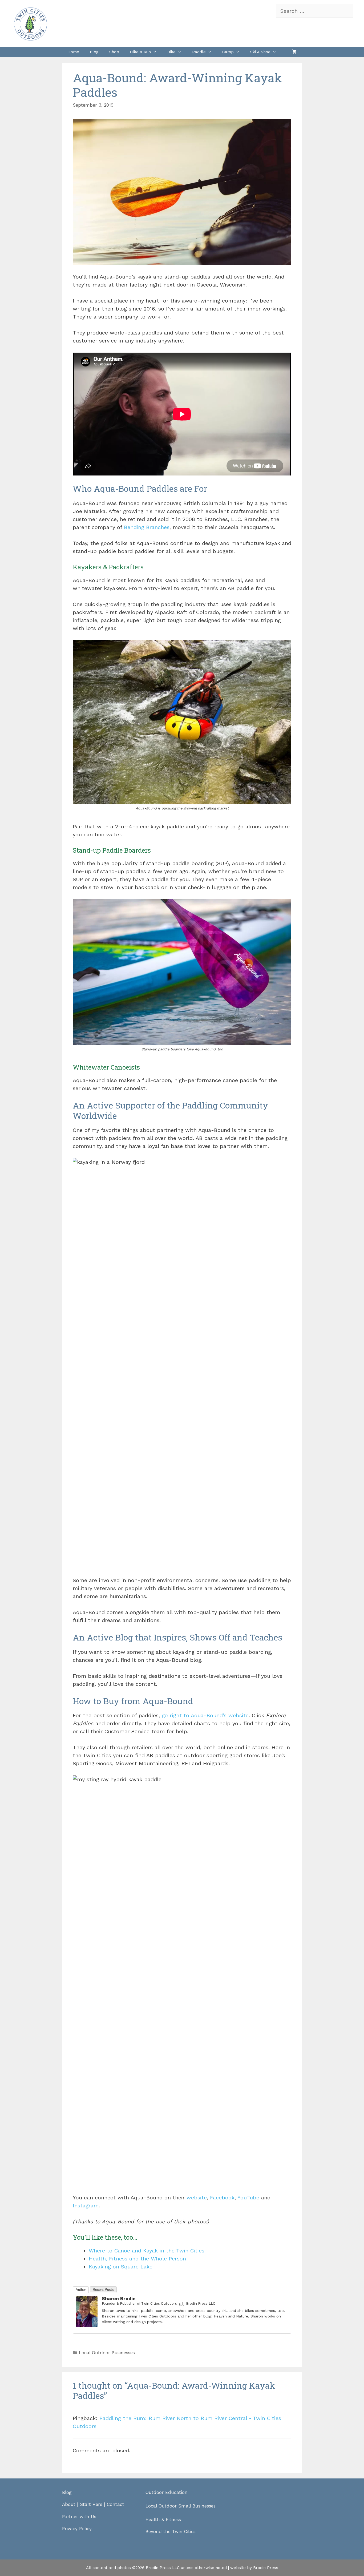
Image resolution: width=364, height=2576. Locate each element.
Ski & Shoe (260, 52)
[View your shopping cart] (294, 52)
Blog (94, 52)
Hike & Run (140, 52)
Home (73, 52)
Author (81, 2290)
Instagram (86, 2206)
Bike (171, 52)
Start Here (91, 2504)
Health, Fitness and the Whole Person (137, 2259)
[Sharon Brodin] (87, 2325)
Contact (116, 2504)
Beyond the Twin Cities (171, 2531)
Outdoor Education (167, 2492)
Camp (228, 52)
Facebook (222, 2198)
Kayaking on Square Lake (121, 2267)
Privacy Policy (77, 2529)
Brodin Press (266, 2568)
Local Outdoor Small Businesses (181, 2506)
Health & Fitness (163, 2519)
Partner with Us (79, 2517)
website (197, 2198)
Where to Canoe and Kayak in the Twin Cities (147, 2251)
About (69, 2504)
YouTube (248, 2198)
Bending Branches (147, 527)
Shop (114, 52)
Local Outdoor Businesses (107, 2353)
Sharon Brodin (119, 2298)
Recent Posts (103, 2290)
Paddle (199, 52)
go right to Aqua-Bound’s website (205, 1715)
